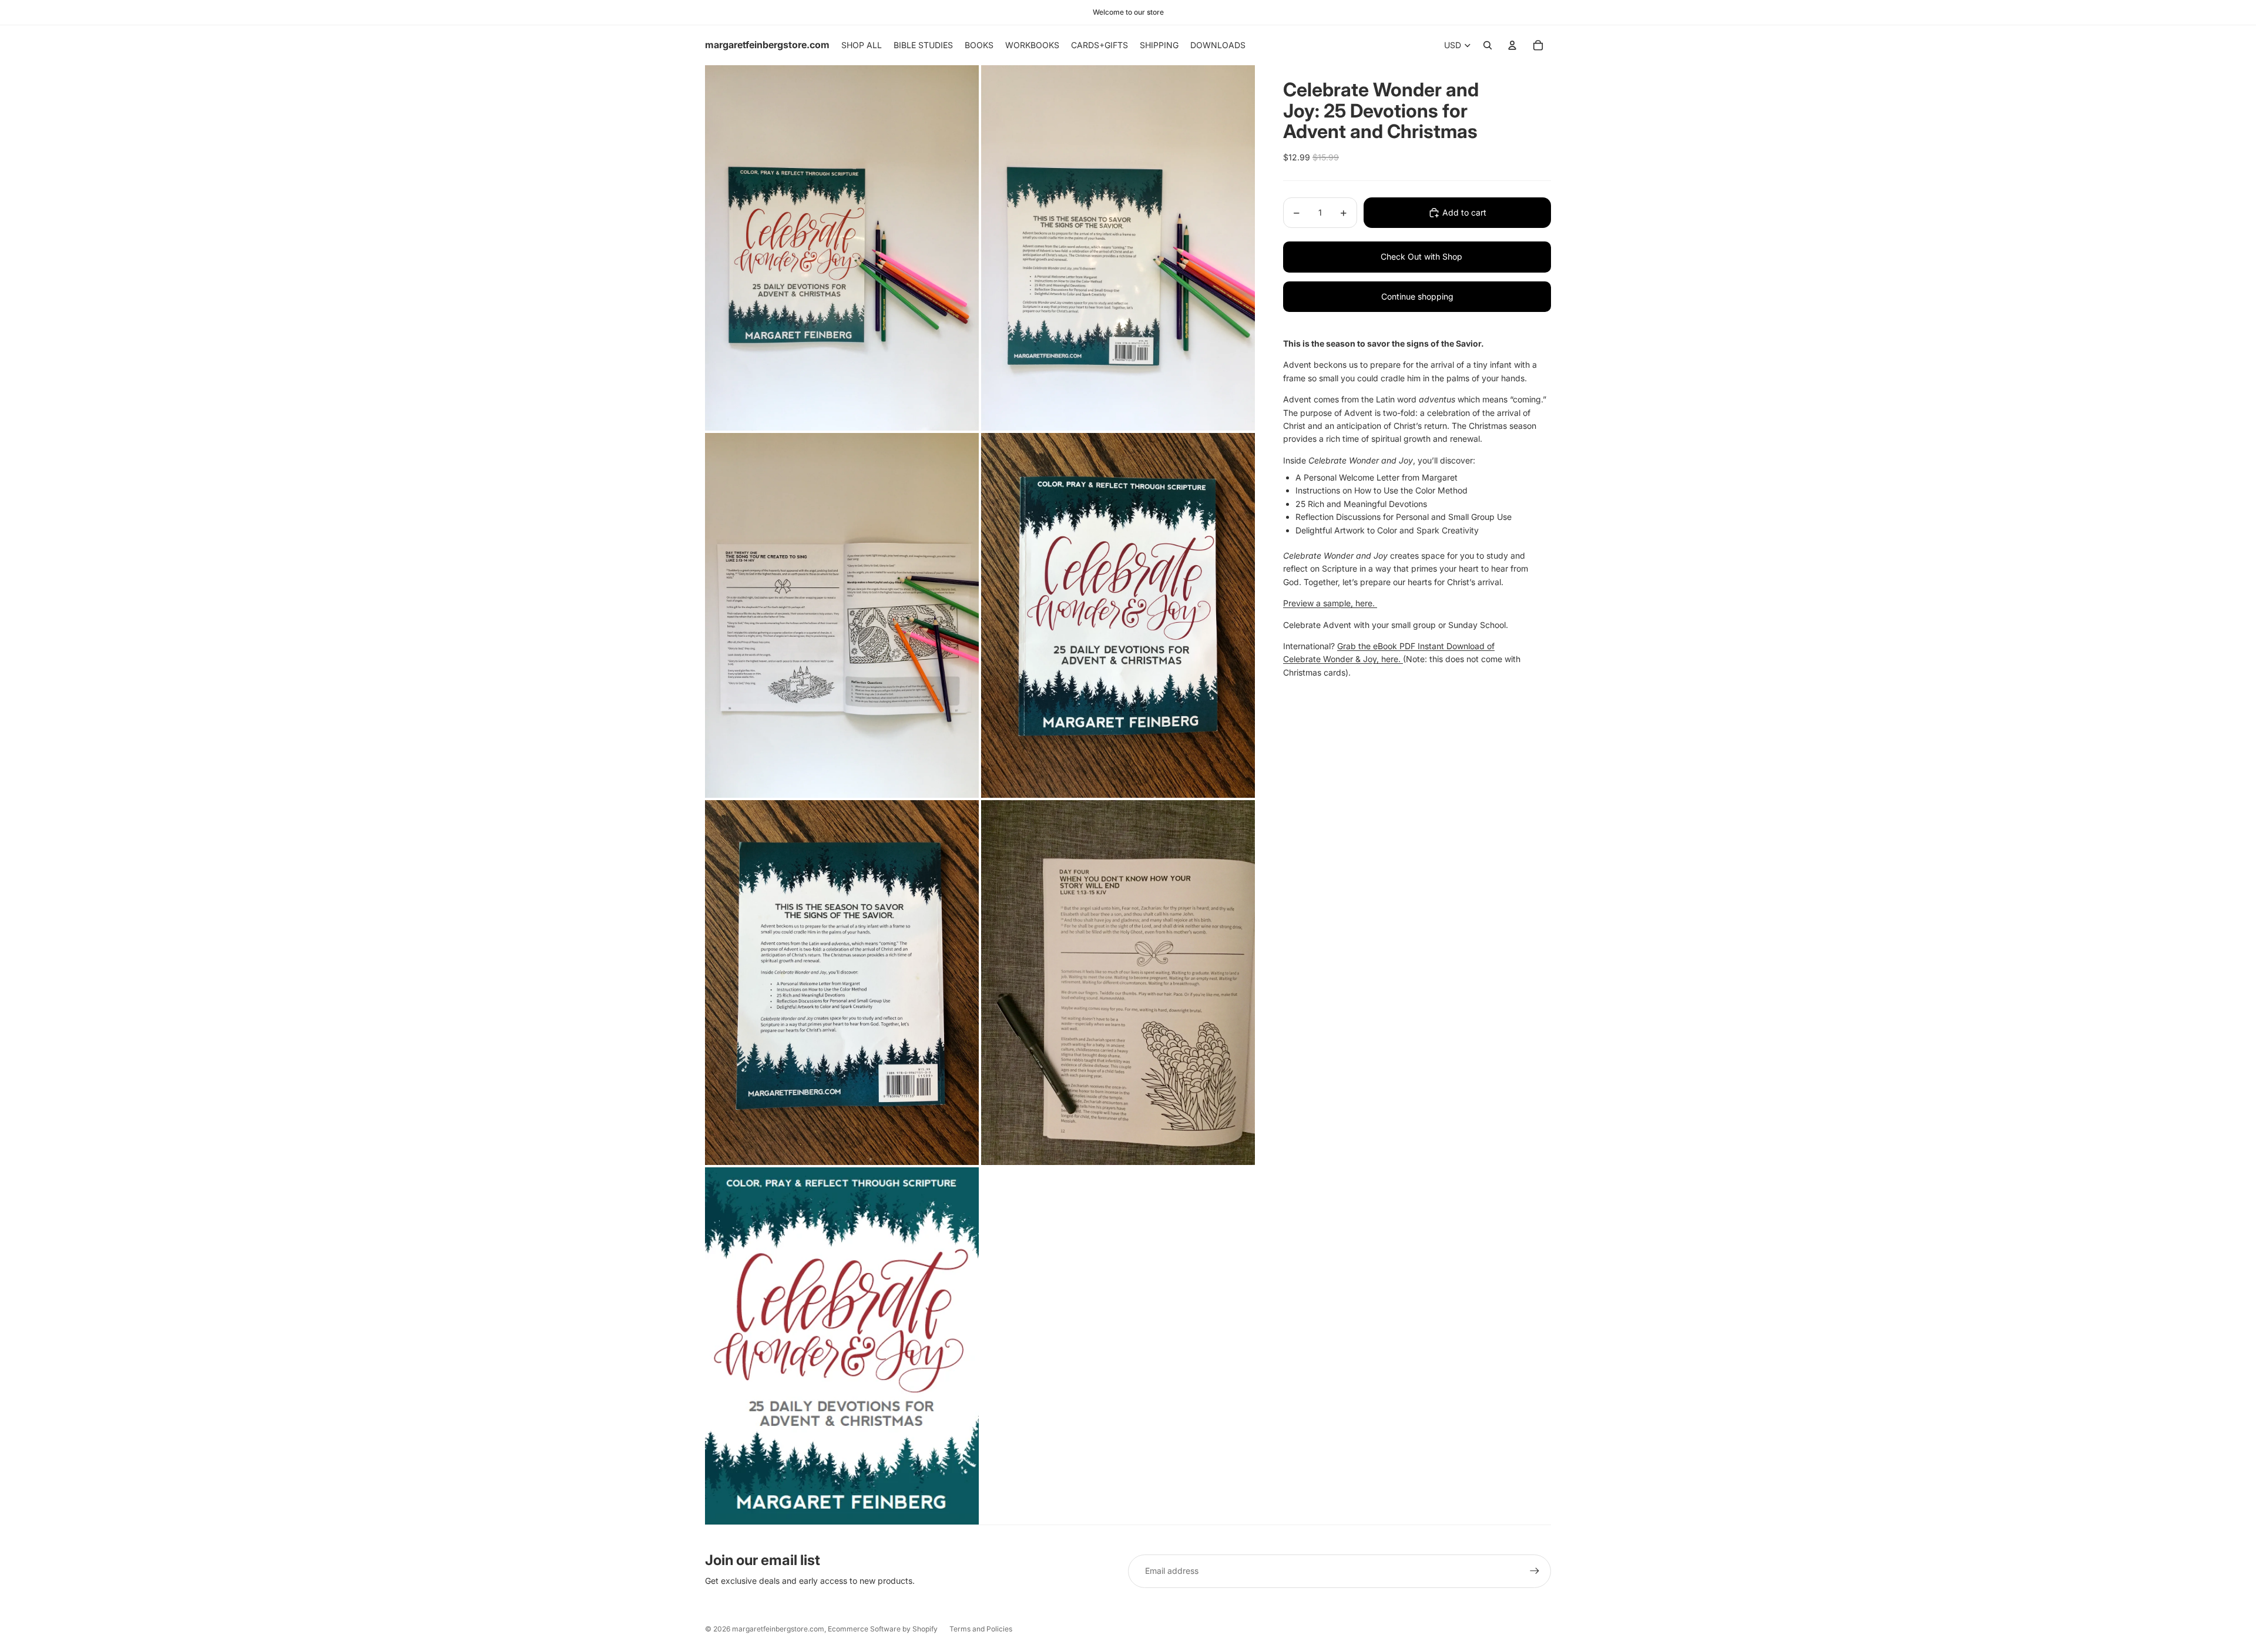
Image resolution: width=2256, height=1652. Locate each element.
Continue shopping (1417, 296)
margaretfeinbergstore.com (778, 1629)
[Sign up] (1535, 1571)
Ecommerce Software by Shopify (883, 1629)
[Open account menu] (1512, 45)
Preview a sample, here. (1330, 603)
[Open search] (1488, 45)
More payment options (1409, 257)
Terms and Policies (981, 1629)
